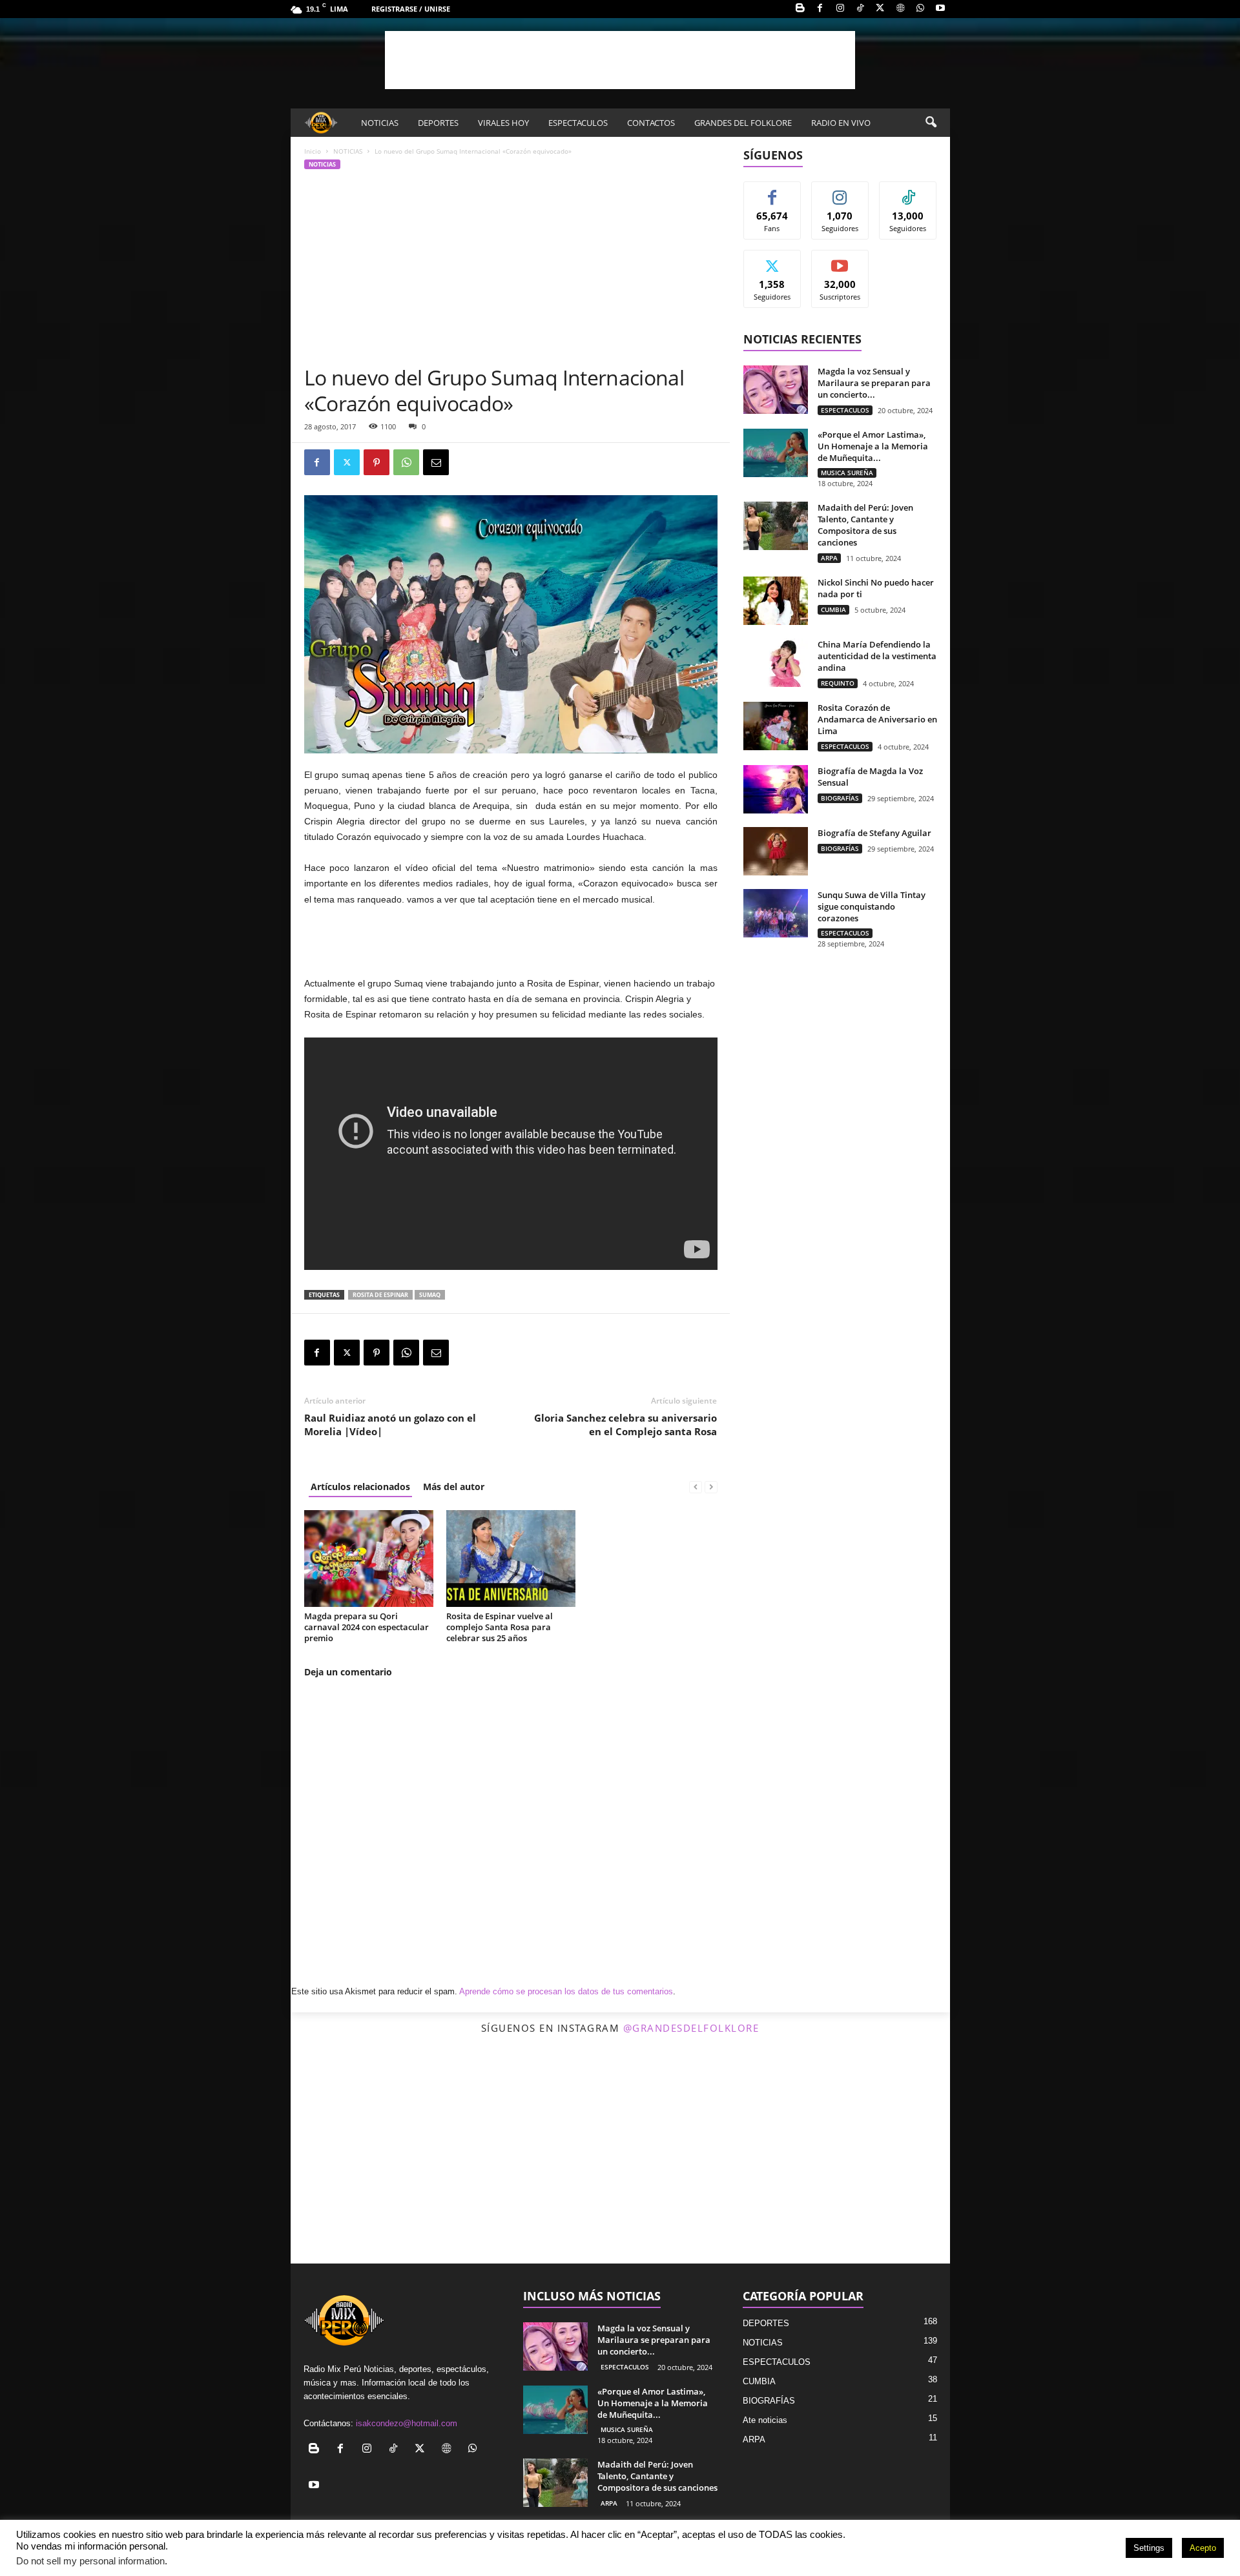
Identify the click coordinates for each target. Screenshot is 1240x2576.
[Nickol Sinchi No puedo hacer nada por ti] (776, 601)
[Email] (436, 462)
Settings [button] (1149, 2548)
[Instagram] (840, 9)
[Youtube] (940, 9)
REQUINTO (838, 683)
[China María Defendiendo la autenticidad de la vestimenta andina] (776, 663)
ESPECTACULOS (578, 123)
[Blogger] (800, 9)
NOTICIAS (380, 123)
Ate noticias (765, 2420)
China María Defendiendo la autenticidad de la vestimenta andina (877, 656)
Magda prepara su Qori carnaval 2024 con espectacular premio (367, 1627)
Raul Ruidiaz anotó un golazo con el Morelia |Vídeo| (390, 1425)
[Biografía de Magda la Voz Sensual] (776, 789)
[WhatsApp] (920, 9)
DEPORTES (438, 123)
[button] (931, 123)
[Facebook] (820, 9)
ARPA (829, 558)
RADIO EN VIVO (841, 123)
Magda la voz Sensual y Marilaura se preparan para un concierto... (874, 383)
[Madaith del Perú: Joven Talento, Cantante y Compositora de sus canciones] (776, 526)
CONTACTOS (651, 123)
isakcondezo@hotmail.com (407, 2423)
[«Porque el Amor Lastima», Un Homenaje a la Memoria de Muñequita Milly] (776, 453)
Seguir (840, 191)
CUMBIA (833, 609)
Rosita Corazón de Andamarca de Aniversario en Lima (877, 719)
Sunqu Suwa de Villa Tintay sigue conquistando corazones (872, 906)
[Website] (900, 9)
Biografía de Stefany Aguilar (874, 833)
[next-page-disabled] (711, 1487)
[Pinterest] (377, 462)
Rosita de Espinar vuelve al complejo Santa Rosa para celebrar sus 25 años (500, 1627)
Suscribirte (840, 260)
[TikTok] (860, 9)
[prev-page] (696, 1487)
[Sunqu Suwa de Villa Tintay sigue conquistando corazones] (776, 913)
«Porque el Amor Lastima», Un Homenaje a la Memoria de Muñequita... (873, 446)
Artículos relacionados (360, 1487)
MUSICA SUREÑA (847, 473)
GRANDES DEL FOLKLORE (743, 123)
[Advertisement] (620, 60)
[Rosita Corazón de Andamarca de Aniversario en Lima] (776, 726)
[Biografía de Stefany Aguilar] (776, 851)
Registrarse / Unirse (411, 9)
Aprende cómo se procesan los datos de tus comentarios (566, 1991)
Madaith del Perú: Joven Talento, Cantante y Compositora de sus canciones (865, 525)
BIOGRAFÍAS (840, 798)
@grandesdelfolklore (691, 2028)
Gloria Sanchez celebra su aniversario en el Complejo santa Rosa (625, 1425)
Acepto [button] (1203, 2548)
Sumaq (430, 1295)
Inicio (313, 151)
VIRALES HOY (503, 123)
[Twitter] (880, 9)
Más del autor (454, 1487)
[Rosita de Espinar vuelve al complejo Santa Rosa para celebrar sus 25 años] (511, 1559)
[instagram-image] (400, 2154)
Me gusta (772, 191)
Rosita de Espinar (380, 1295)
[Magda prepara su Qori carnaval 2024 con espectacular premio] (369, 1559)
